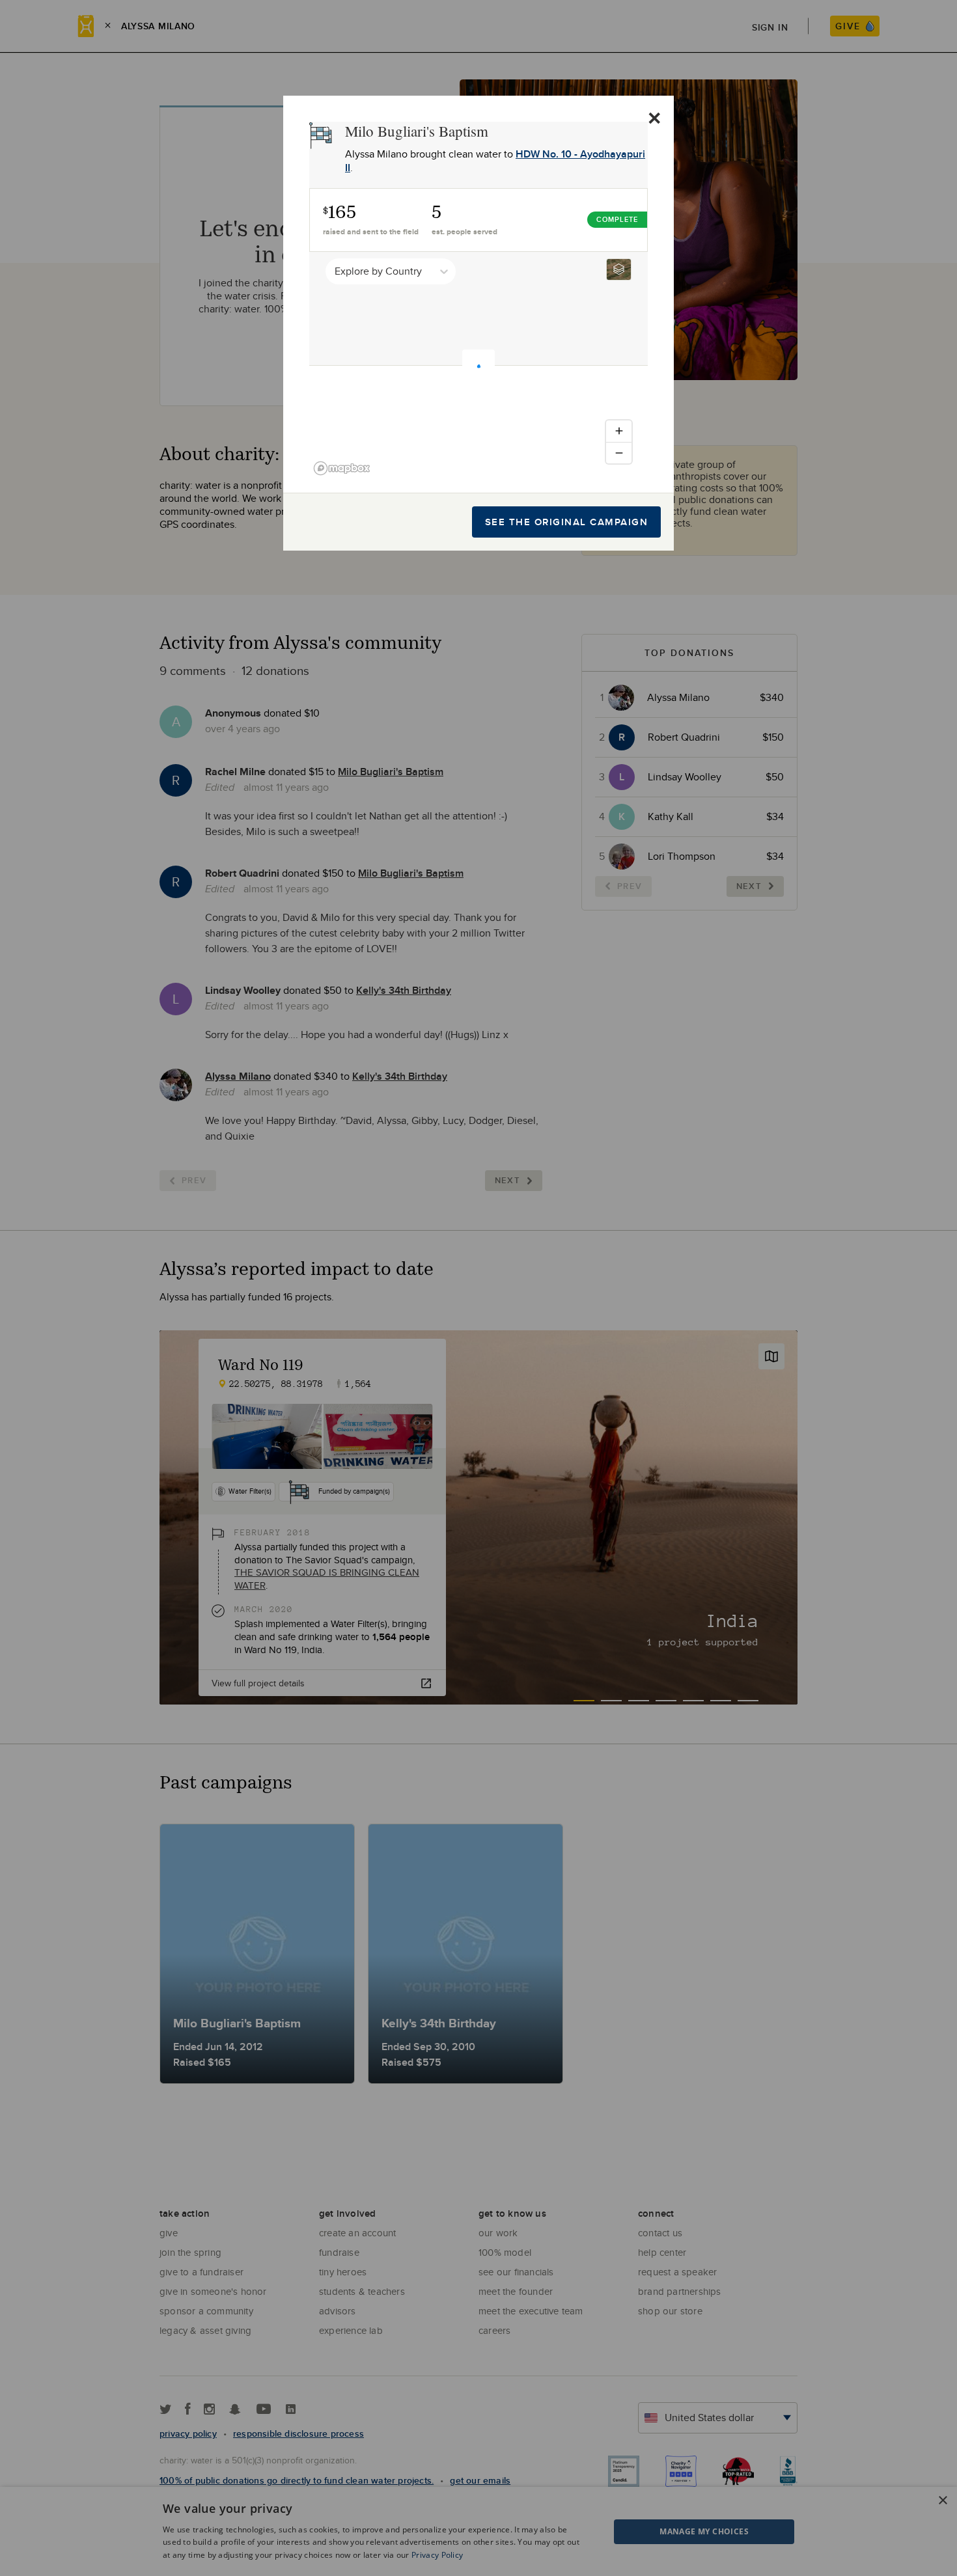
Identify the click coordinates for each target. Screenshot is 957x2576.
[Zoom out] (619, 453)
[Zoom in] (619, 431)
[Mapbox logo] (342, 468)
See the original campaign (567, 522)
